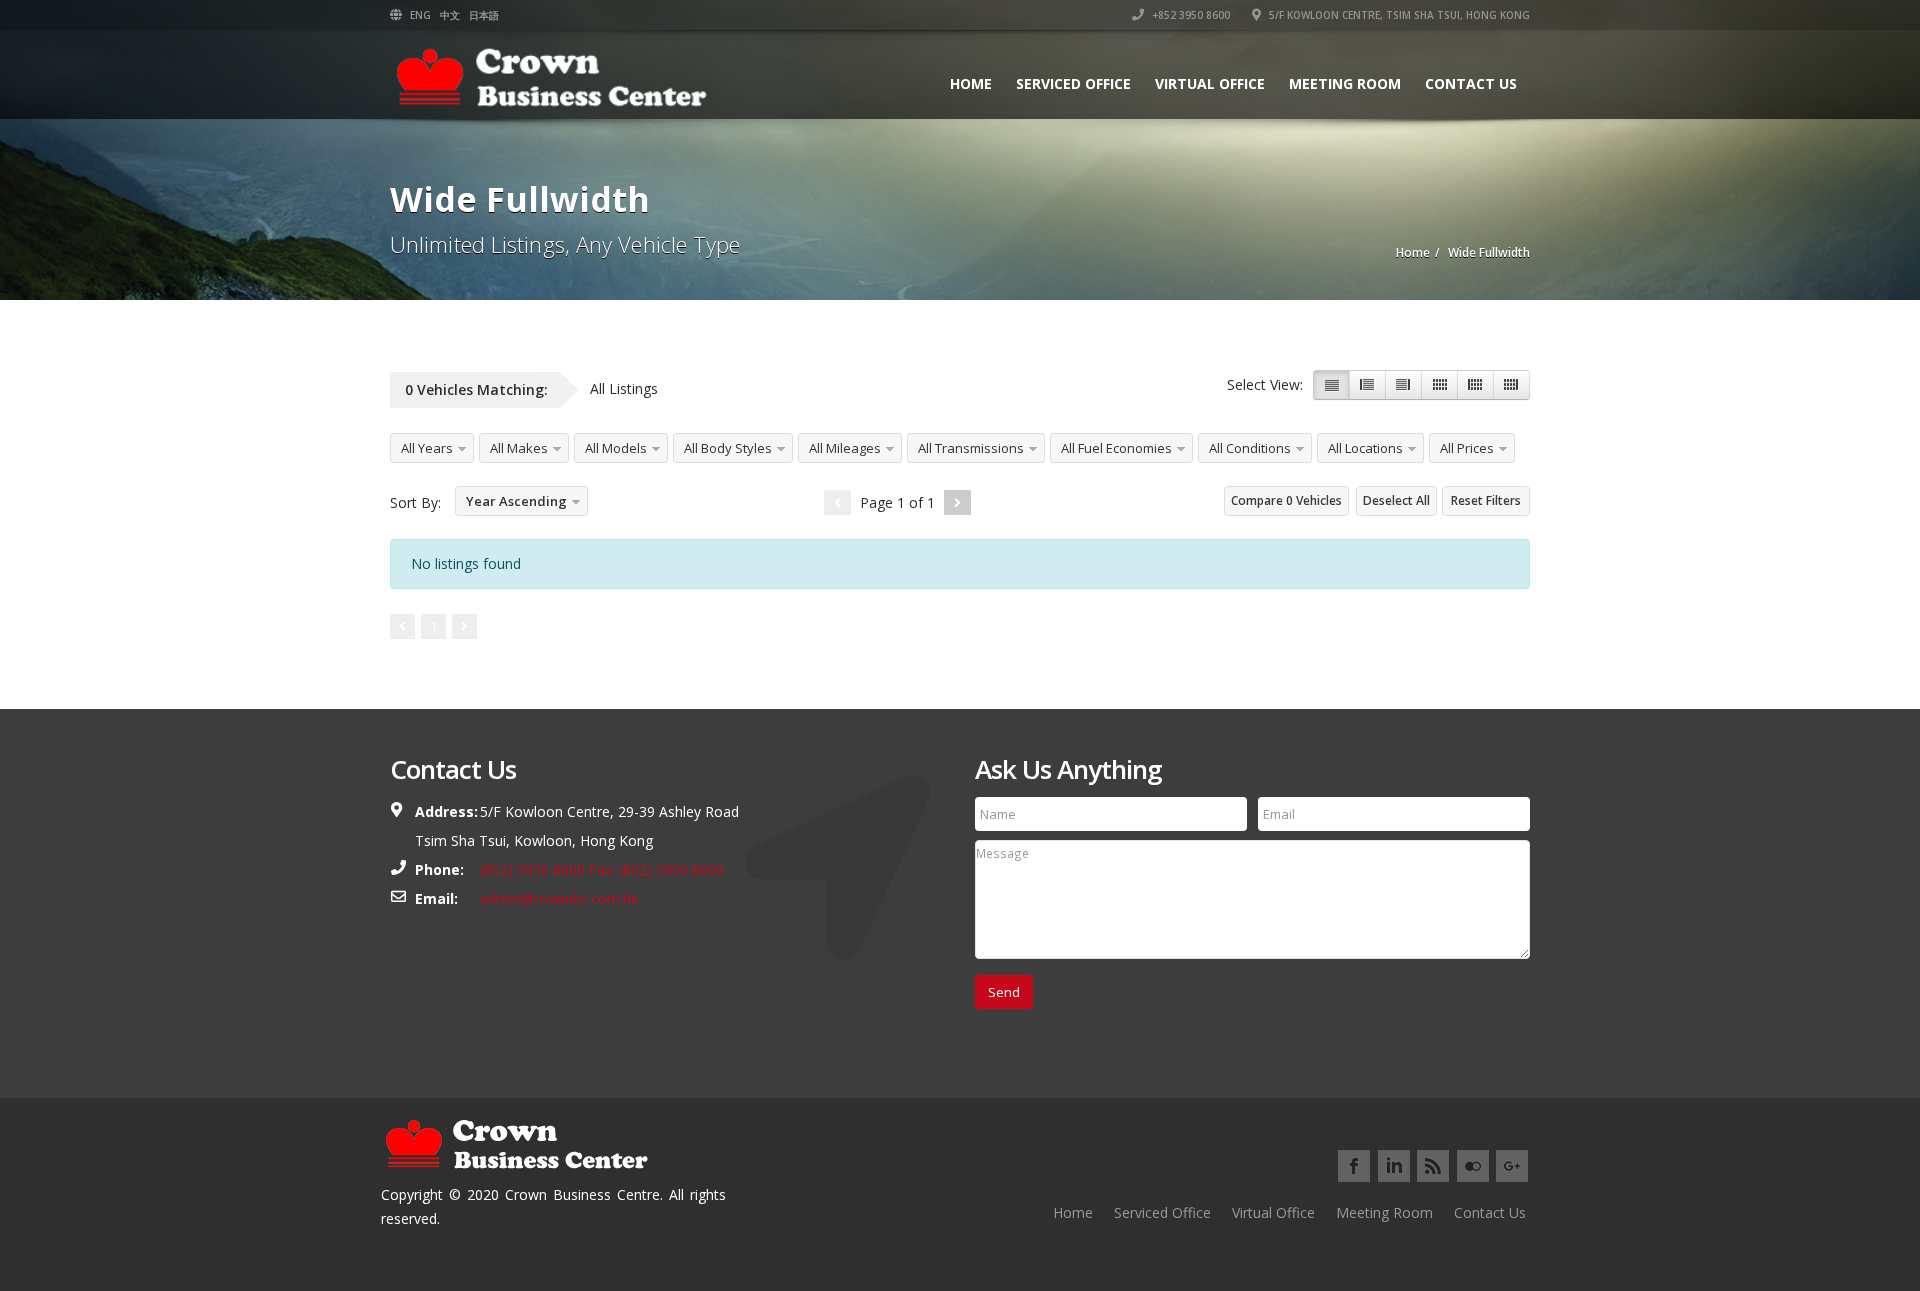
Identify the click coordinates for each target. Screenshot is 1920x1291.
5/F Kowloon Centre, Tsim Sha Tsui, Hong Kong (1398, 15)
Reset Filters (1486, 500)
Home (971, 83)
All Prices (1467, 448)
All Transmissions (971, 448)
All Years (427, 448)
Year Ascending (516, 501)
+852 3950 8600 (1189, 15)
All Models (616, 448)
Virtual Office (1210, 83)
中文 (450, 15)
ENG (420, 15)
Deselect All (1396, 500)
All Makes (519, 448)
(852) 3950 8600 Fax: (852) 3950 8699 (602, 869)
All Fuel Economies (1116, 448)
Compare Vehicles (1286, 500)
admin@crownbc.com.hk (559, 898)
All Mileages (845, 448)
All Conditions (1250, 448)
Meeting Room (1345, 83)
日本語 (484, 15)
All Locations (1365, 448)
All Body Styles (728, 448)
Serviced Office (1073, 83)
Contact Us (1471, 83)
